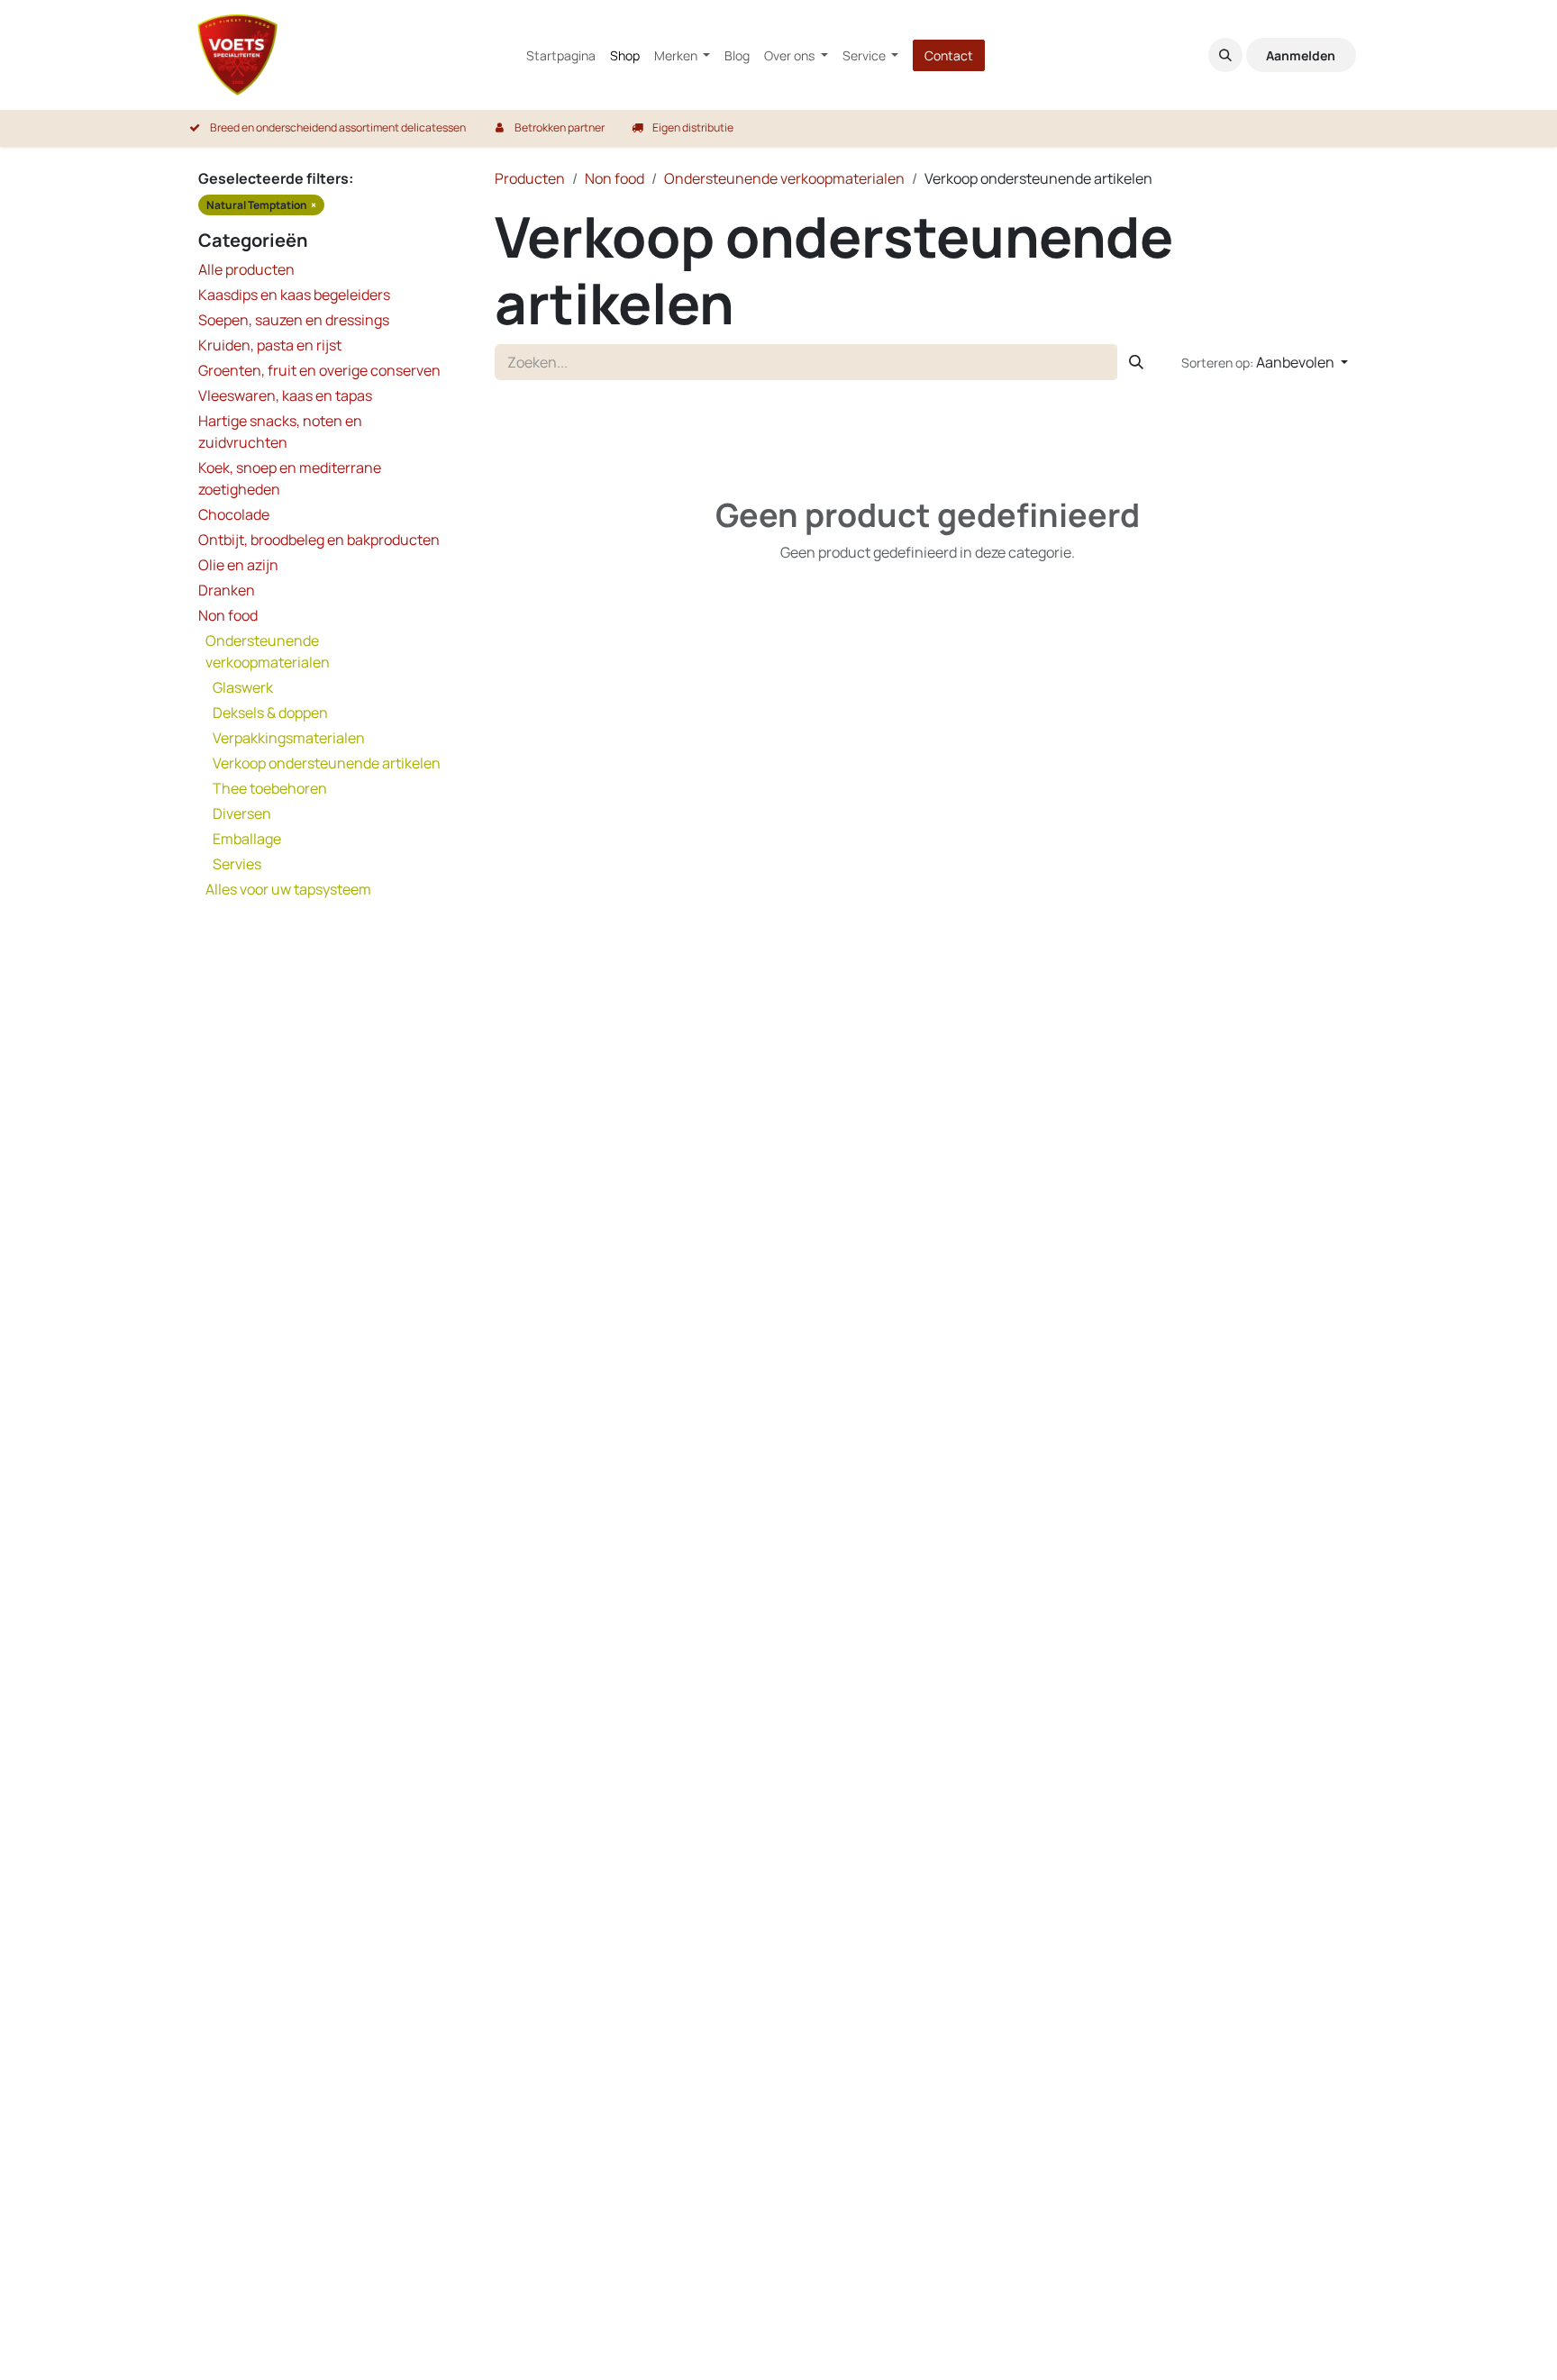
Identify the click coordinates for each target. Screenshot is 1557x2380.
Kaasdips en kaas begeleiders (294, 295)
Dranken (227, 590)
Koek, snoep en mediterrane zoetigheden (290, 478)
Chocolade (234, 514)
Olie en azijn (238, 565)
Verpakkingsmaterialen (289, 738)
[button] (1225, 55)
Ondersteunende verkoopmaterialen (268, 651)
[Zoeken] (1136, 362)
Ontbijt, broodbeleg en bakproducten (319, 540)
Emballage (247, 839)
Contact (949, 55)
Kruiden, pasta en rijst (270, 345)
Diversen (242, 813)
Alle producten (246, 269)
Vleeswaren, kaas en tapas (285, 395)
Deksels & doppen (270, 713)
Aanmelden (1301, 55)
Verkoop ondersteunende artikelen (327, 763)
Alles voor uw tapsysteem (288, 889)
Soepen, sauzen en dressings (294, 320)
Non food (228, 615)
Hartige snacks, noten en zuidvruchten (280, 431)
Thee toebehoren (270, 788)
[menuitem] (561, 55)
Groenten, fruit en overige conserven (319, 370)
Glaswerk (243, 687)
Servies (237, 864)
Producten (530, 178)
